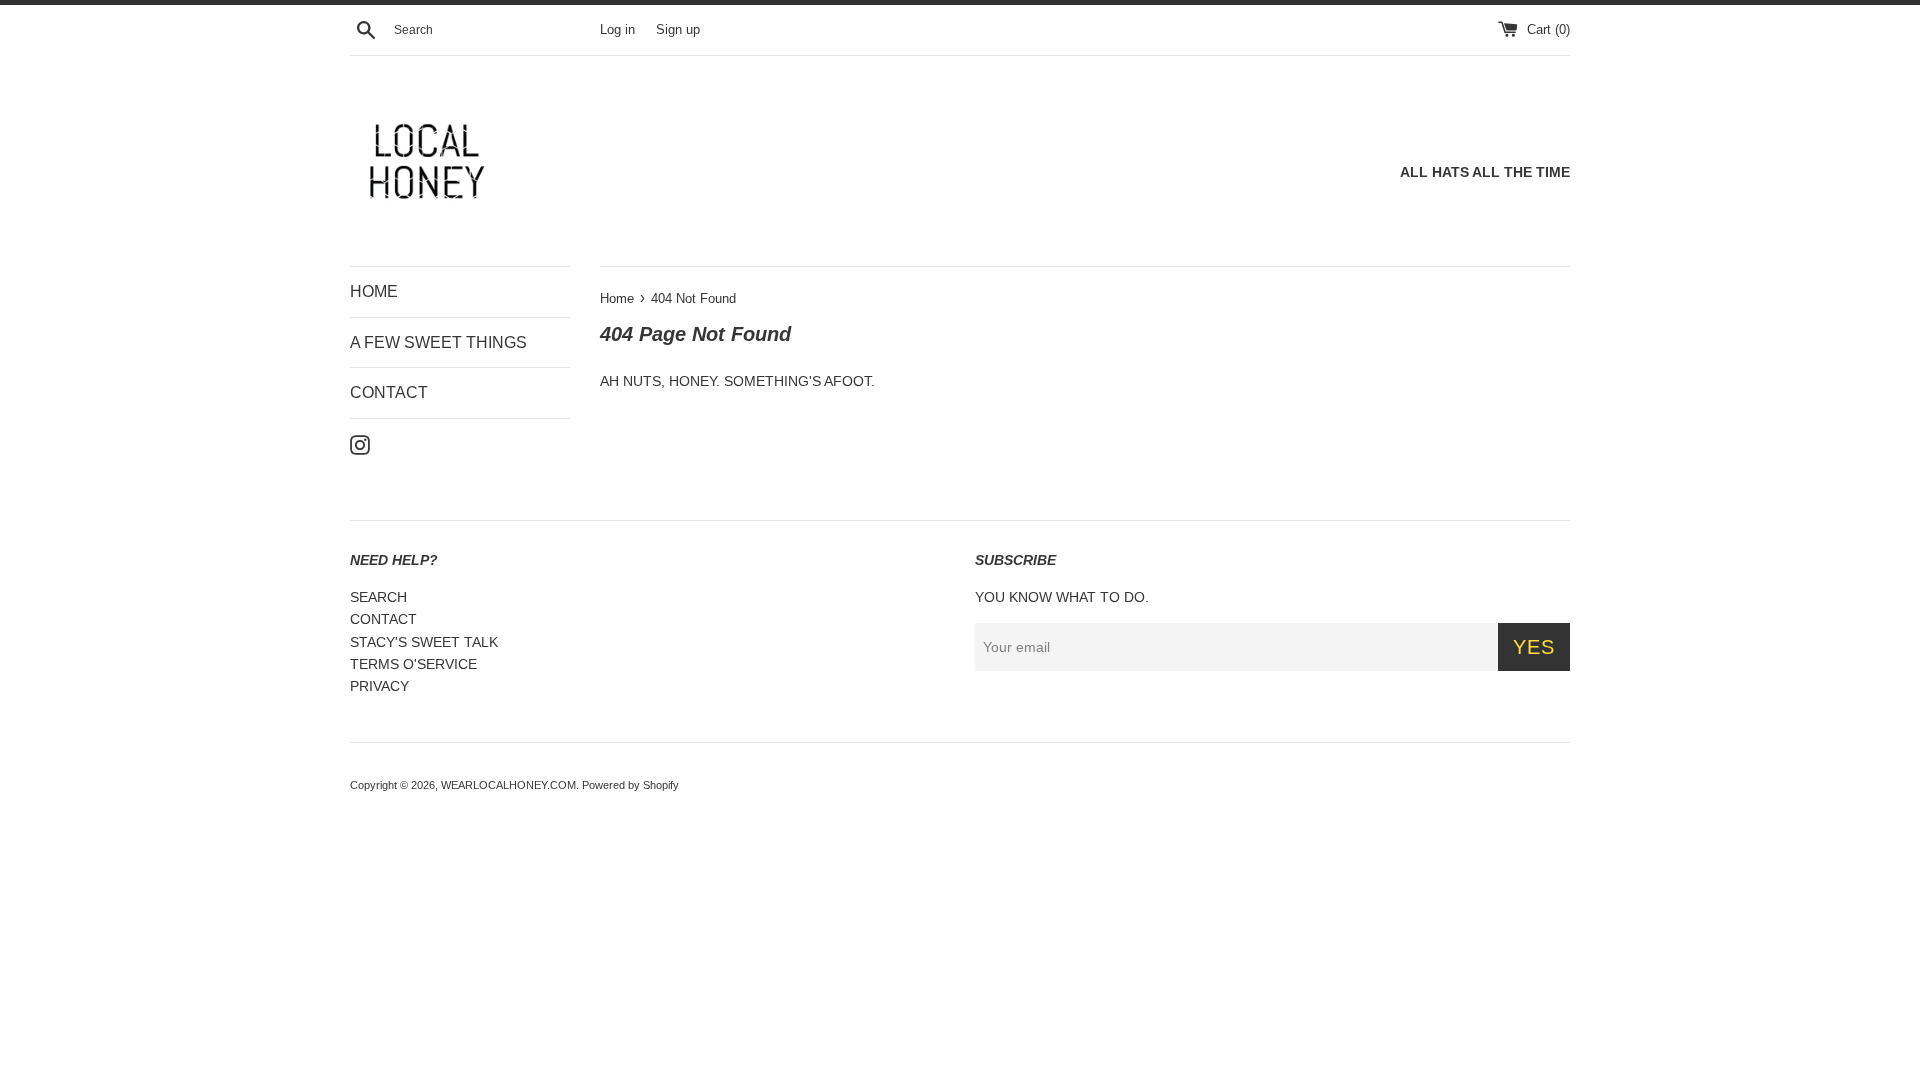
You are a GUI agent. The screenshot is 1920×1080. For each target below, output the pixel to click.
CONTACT (389, 392)
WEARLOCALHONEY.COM (508, 785)
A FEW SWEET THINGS (438, 342)
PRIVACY (379, 686)
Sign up (678, 30)
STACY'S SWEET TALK (424, 642)
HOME (374, 291)
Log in (617, 30)
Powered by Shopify (630, 785)
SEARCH (378, 597)
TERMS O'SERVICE (413, 664)
